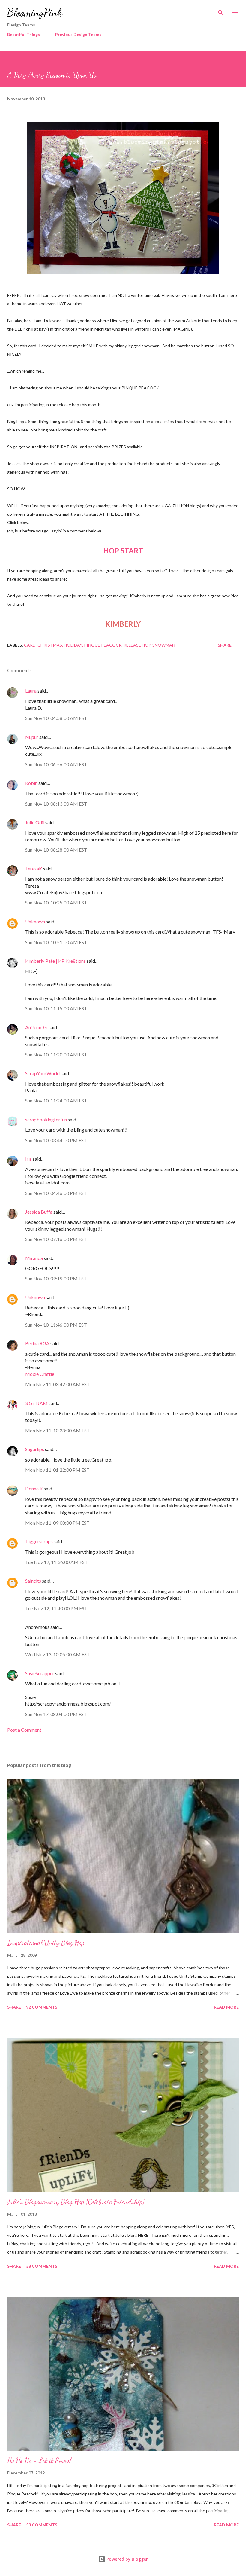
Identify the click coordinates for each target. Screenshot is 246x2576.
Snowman (164, 645)
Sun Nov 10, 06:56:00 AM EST (56, 764)
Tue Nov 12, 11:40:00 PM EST (56, 1608)
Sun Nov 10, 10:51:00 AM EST (56, 942)
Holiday (73, 645)
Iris (28, 1159)
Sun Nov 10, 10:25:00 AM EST (56, 902)
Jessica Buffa (39, 1212)
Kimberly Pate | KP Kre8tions (55, 961)
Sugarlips (35, 1449)
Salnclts (33, 1581)
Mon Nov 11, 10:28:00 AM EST (58, 1430)
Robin (31, 783)
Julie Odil (35, 822)
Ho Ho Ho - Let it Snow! (39, 2460)
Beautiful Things (24, 34)
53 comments (42, 2525)
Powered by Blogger (127, 2559)
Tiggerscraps (39, 1541)
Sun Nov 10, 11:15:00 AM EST (56, 1008)
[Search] (221, 11)
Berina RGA (37, 1343)
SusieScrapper (40, 1673)
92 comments (42, 2007)
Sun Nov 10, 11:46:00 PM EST (56, 1325)
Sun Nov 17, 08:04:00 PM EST (56, 1714)
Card (30, 645)
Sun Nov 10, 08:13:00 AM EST (56, 804)
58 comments (42, 2266)
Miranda (34, 1258)
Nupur (32, 737)
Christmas (50, 645)
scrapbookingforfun (46, 1119)
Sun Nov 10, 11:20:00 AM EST (56, 1055)
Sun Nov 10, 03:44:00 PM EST (56, 1140)
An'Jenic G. (36, 1027)
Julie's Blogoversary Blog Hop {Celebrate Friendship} (76, 2202)
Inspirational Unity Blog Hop (46, 1943)
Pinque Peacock (103, 645)
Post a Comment (24, 1730)
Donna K (34, 1488)
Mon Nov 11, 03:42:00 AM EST (58, 1384)
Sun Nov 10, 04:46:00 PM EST (56, 1193)
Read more (226, 2007)
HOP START (123, 551)
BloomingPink (35, 12)
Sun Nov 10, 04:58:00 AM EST (56, 718)
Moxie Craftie (40, 1374)
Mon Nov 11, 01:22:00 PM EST (57, 1470)
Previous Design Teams (78, 34)
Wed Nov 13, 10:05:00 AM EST (58, 1654)
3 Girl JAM (36, 1403)
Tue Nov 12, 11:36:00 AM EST (57, 1562)
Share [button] (225, 645)
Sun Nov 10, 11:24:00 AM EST (56, 1101)
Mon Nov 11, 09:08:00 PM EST (57, 1523)
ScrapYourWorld (42, 1073)
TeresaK (34, 869)
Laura (31, 691)
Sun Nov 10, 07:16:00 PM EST (56, 1239)
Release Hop (137, 645)
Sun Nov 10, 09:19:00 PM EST (56, 1278)
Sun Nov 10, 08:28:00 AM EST (56, 850)
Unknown (35, 921)
